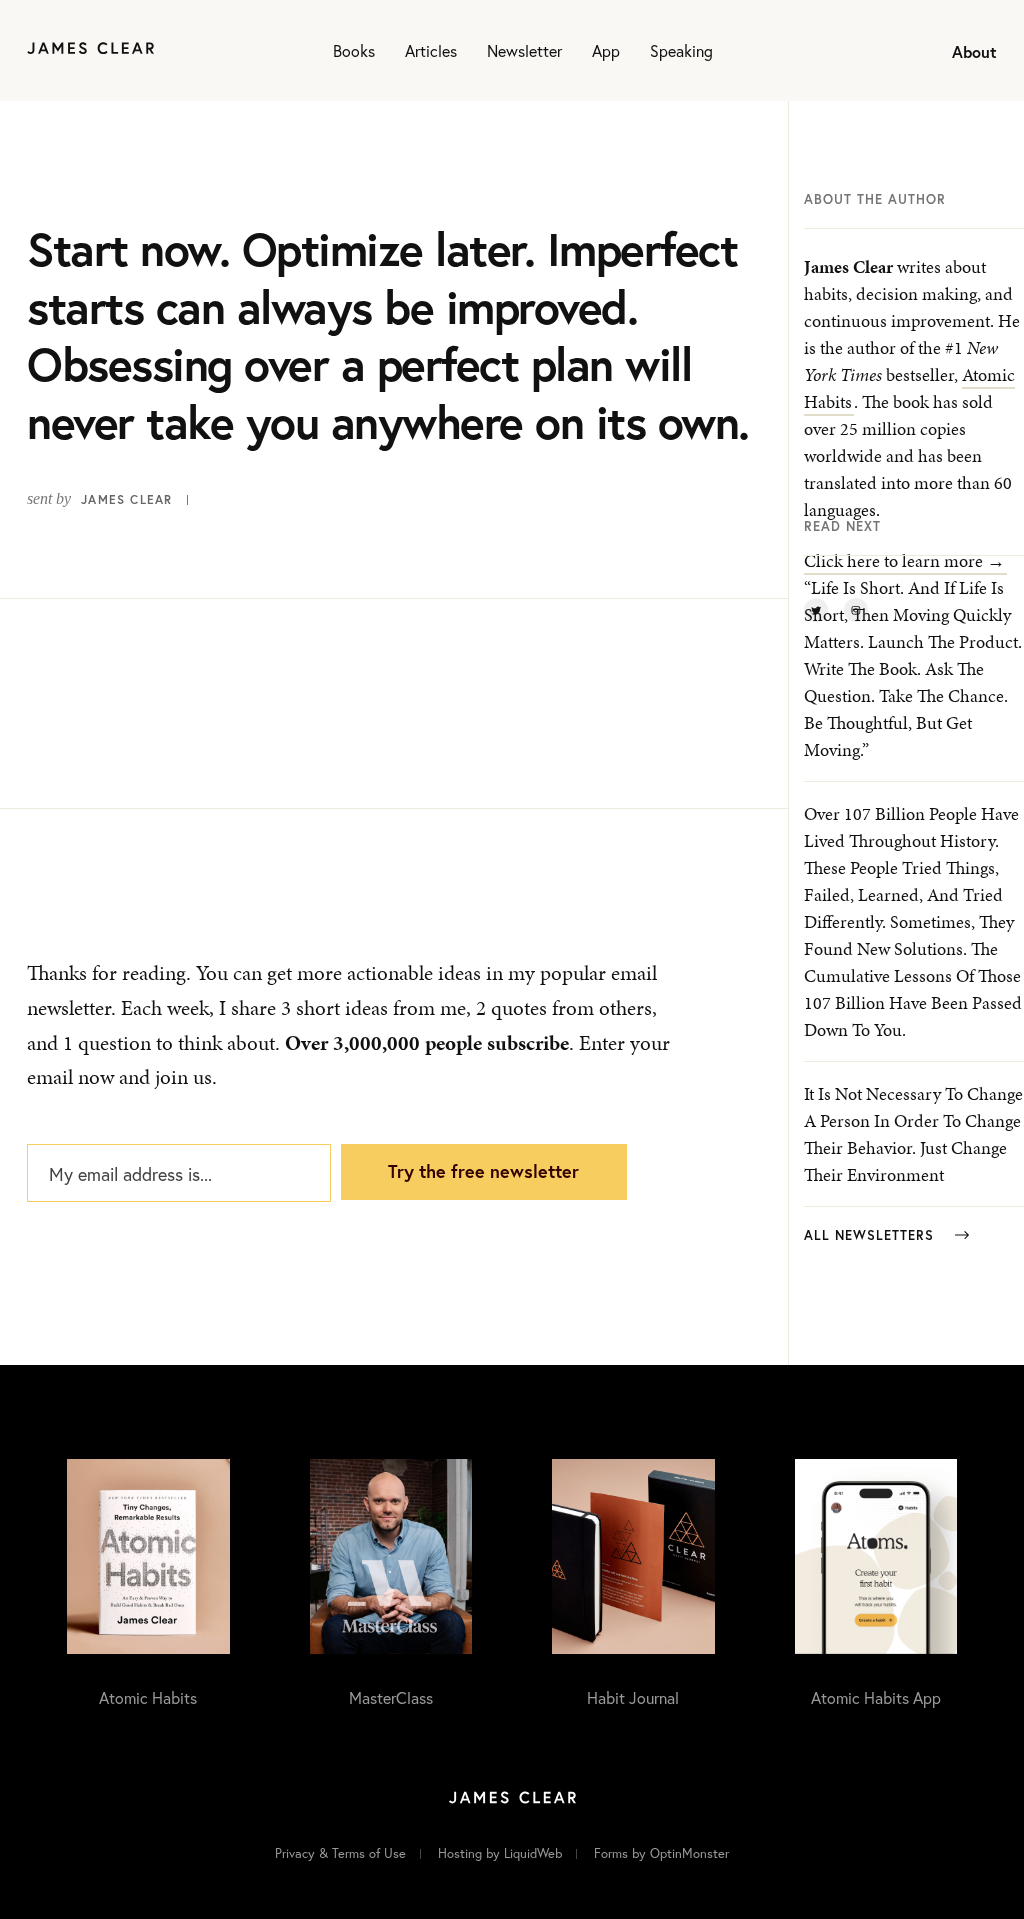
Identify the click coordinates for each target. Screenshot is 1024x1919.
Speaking (681, 50)
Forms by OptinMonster (661, 1853)
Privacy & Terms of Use (340, 1853)
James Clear (126, 499)
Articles (431, 50)
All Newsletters (871, 1235)
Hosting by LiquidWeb (500, 1853)
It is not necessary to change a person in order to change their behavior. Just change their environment (913, 1134)
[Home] (90, 50)
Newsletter (524, 50)
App (606, 50)
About (974, 51)
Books (354, 50)
